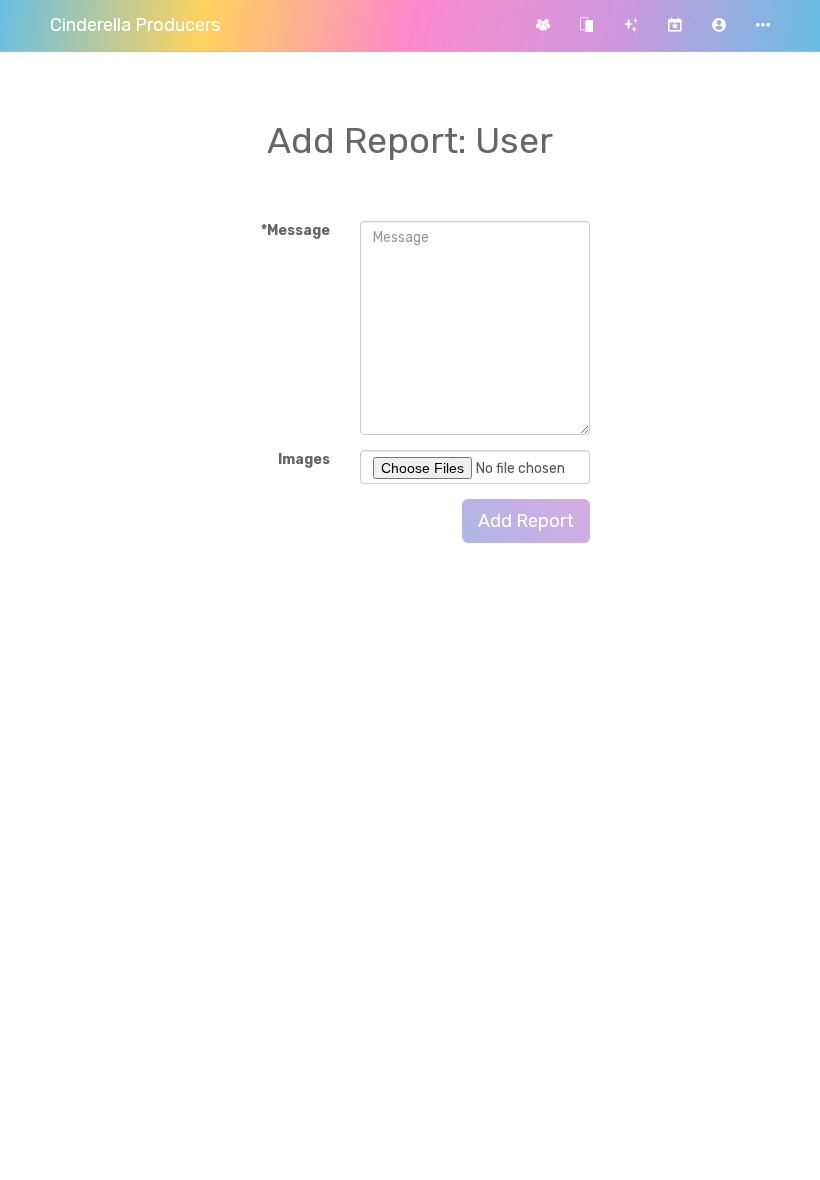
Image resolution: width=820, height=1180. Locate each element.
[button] (719, 25)
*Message (295, 230)
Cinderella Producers (135, 25)
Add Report (526, 521)
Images (304, 459)
